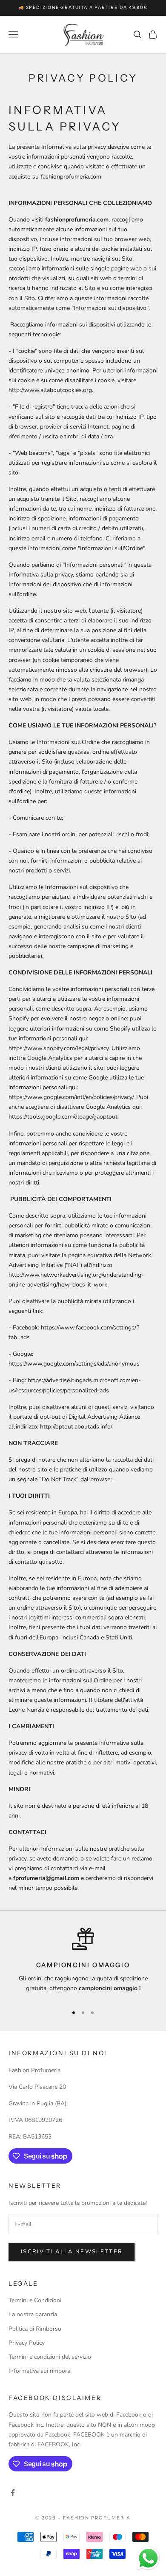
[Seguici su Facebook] (13, 2493)
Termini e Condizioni (35, 2300)
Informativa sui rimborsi (40, 2371)
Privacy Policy (27, 2343)
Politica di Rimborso (35, 2329)
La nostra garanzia (33, 2314)
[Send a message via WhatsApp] (148, 2558)
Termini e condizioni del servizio (50, 2357)
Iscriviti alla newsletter (72, 2252)
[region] (83, 1963)
